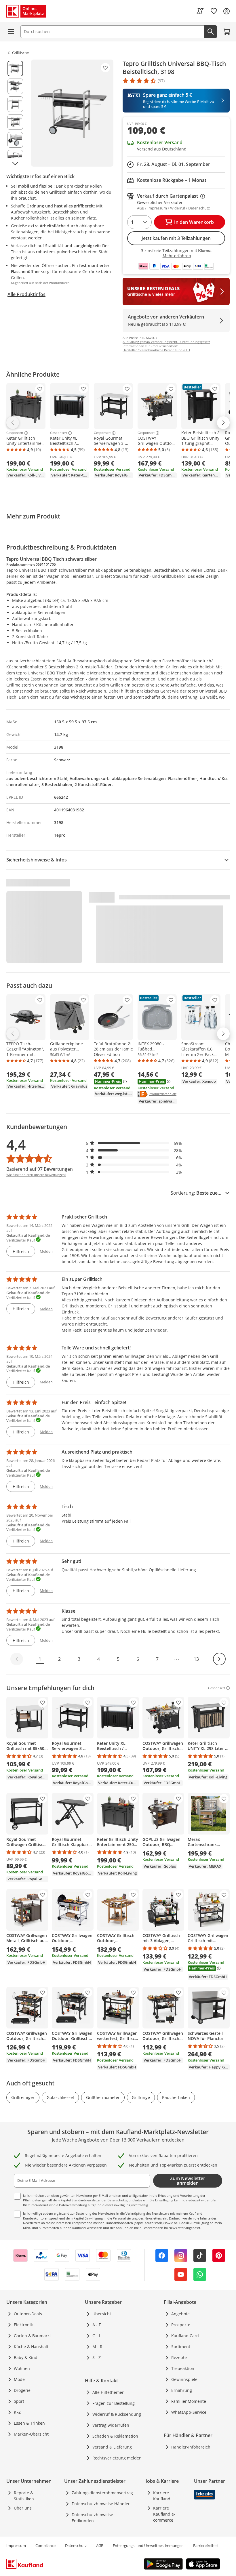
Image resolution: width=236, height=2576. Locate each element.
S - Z (97, 2357)
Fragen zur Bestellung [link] (114, 2403)
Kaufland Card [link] (185, 2336)
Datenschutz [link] (76, 2546)
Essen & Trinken (29, 2423)
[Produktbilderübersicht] (15, 113)
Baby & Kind (26, 2357)
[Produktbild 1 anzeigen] (15, 68)
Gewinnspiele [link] (184, 2379)
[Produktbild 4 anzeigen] (15, 122)
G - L (97, 2336)
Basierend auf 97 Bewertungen (40, 1169)
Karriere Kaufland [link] (162, 2496)
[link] (200, 11)
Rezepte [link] (179, 2357)
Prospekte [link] (181, 2325)
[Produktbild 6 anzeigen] (15, 158)
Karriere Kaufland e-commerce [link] (164, 2514)
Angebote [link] (180, 2314)
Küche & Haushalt (31, 2347)
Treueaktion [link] (183, 2368)
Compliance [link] (45, 2546)
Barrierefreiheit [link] (206, 2546)
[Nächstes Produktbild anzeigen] (15, 163)
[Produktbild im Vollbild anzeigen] (72, 113)
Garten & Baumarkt (32, 2336)
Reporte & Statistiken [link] (24, 2496)
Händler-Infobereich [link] (191, 2447)
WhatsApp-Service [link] (189, 2412)
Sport (19, 2401)
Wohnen (22, 2368)
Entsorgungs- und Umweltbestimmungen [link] (148, 2546)
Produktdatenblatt (163, 1094)
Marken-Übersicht (31, 2434)
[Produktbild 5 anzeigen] (15, 140)
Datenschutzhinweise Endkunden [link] (92, 2518)
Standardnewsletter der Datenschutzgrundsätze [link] (107, 2200)
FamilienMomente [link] (189, 2401)
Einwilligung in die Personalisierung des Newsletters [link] (123, 2218)
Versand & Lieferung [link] (112, 2447)
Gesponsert (15, 433)
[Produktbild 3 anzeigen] (15, 104)
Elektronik (23, 2325)
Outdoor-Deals (28, 2314)
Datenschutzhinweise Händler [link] (101, 2504)
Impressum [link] (16, 2546)
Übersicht (102, 2314)
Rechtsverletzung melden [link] (117, 2458)
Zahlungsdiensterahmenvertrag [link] (102, 2493)
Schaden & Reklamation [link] (115, 2436)
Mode (19, 2379)
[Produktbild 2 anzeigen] (15, 86)
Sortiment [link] (181, 2347)
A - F (97, 2325)
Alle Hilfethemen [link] (109, 2392)
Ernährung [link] (182, 2390)
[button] (134, 1143)
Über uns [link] (23, 2508)
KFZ (17, 2412)
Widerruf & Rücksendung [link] (117, 2414)
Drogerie (22, 2390)
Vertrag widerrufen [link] (111, 2425)
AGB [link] (100, 2546)
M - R (97, 2347)
